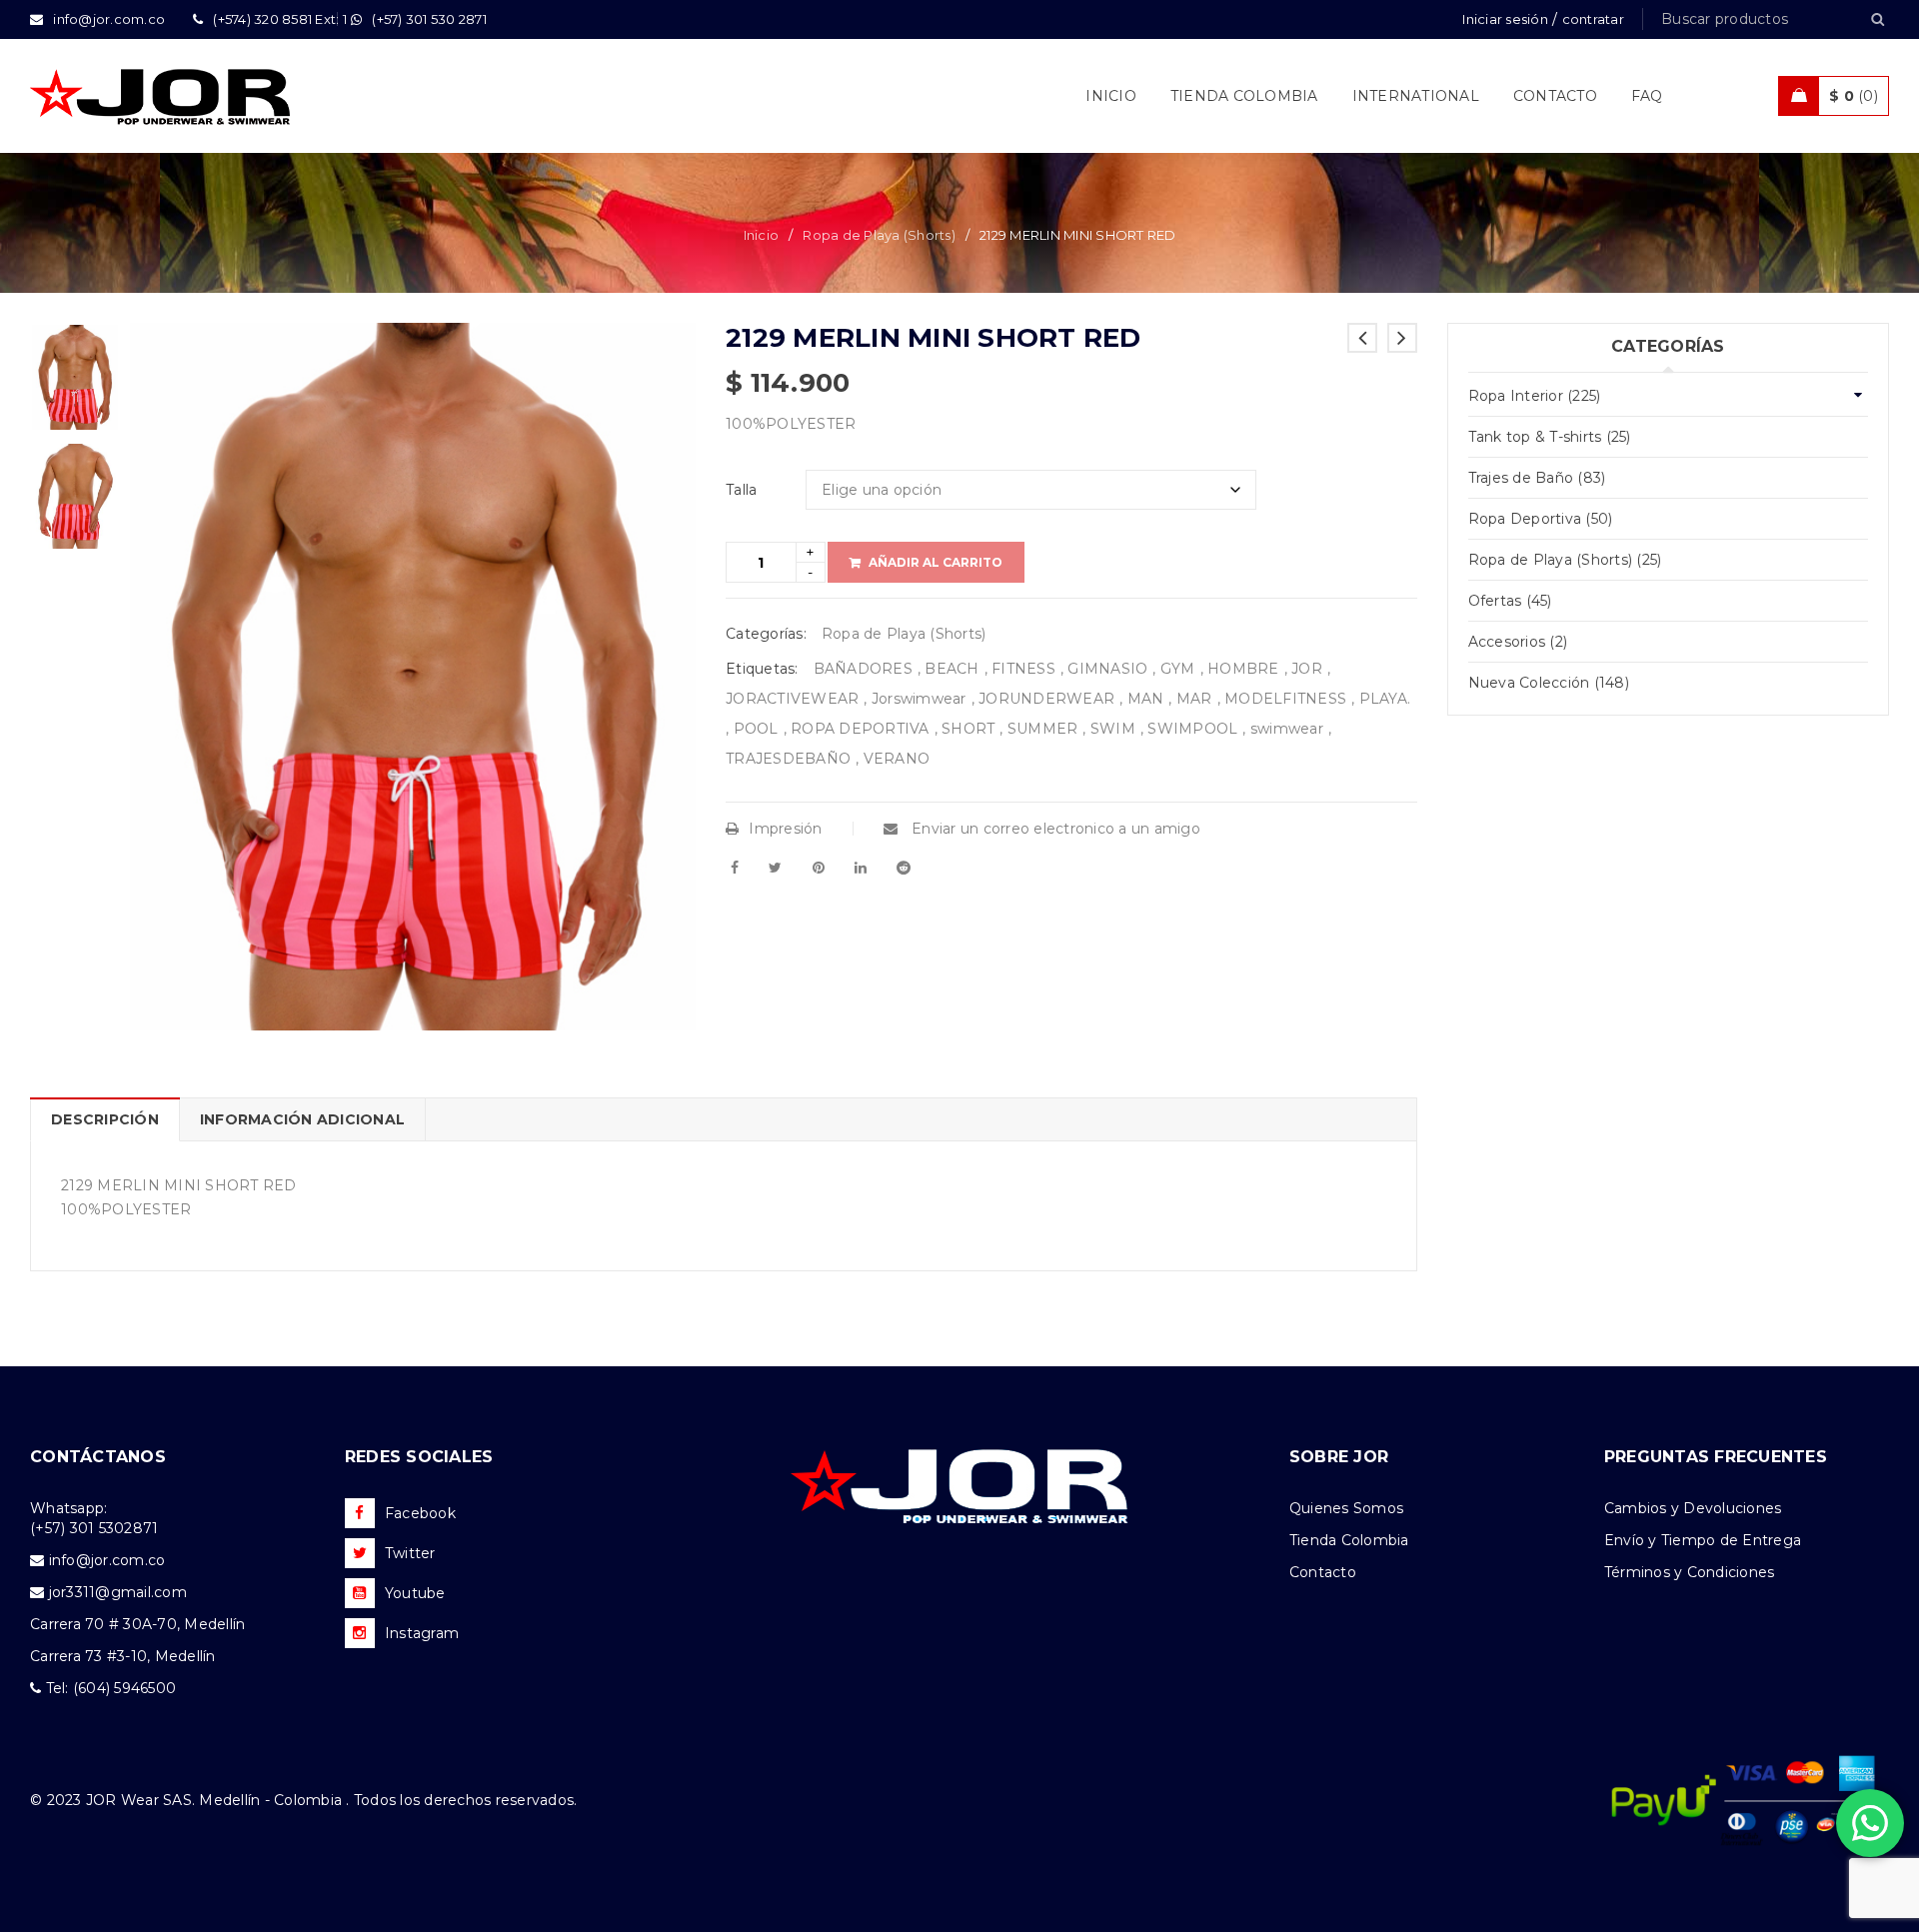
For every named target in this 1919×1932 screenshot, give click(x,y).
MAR (1194, 699)
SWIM (1113, 729)
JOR (1307, 669)
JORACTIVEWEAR (792, 699)
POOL (756, 729)
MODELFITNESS (1285, 699)
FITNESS (1023, 669)
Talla (741, 490)
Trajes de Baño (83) (1537, 478)
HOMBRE (1243, 669)
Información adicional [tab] (302, 1119)
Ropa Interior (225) (1535, 396)
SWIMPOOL (1192, 729)
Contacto (1323, 1572)
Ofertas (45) (1510, 601)
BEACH (952, 669)
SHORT (968, 729)
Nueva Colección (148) (1549, 683)
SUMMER (1043, 729)
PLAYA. (1385, 699)
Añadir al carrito (936, 562)
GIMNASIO (1107, 669)
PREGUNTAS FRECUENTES (1716, 1457)
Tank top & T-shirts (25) (1550, 437)
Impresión (785, 829)
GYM (1178, 669)
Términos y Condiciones (1690, 1572)
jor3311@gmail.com (118, 1592)
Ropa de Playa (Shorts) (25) (1565, 560)
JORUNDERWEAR (1046, 699)
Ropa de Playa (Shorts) (879, 235)
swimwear (1287, 729)
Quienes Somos (1346, 1508)
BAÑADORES (863, 669)
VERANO (897, 759)
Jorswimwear (919, 699)
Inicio (762, 235)
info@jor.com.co (107, 1560)
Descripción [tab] (105, 1119)
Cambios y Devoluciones (1693, 1508)
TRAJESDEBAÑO (788, 759)
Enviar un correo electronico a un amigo (1054, 829)
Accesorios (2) (1518, 642)
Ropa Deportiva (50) (1541, 519)
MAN (1146, 699)
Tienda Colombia (1349, 1540)
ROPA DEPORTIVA (860, 729)
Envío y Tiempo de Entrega (1703, 1540)
